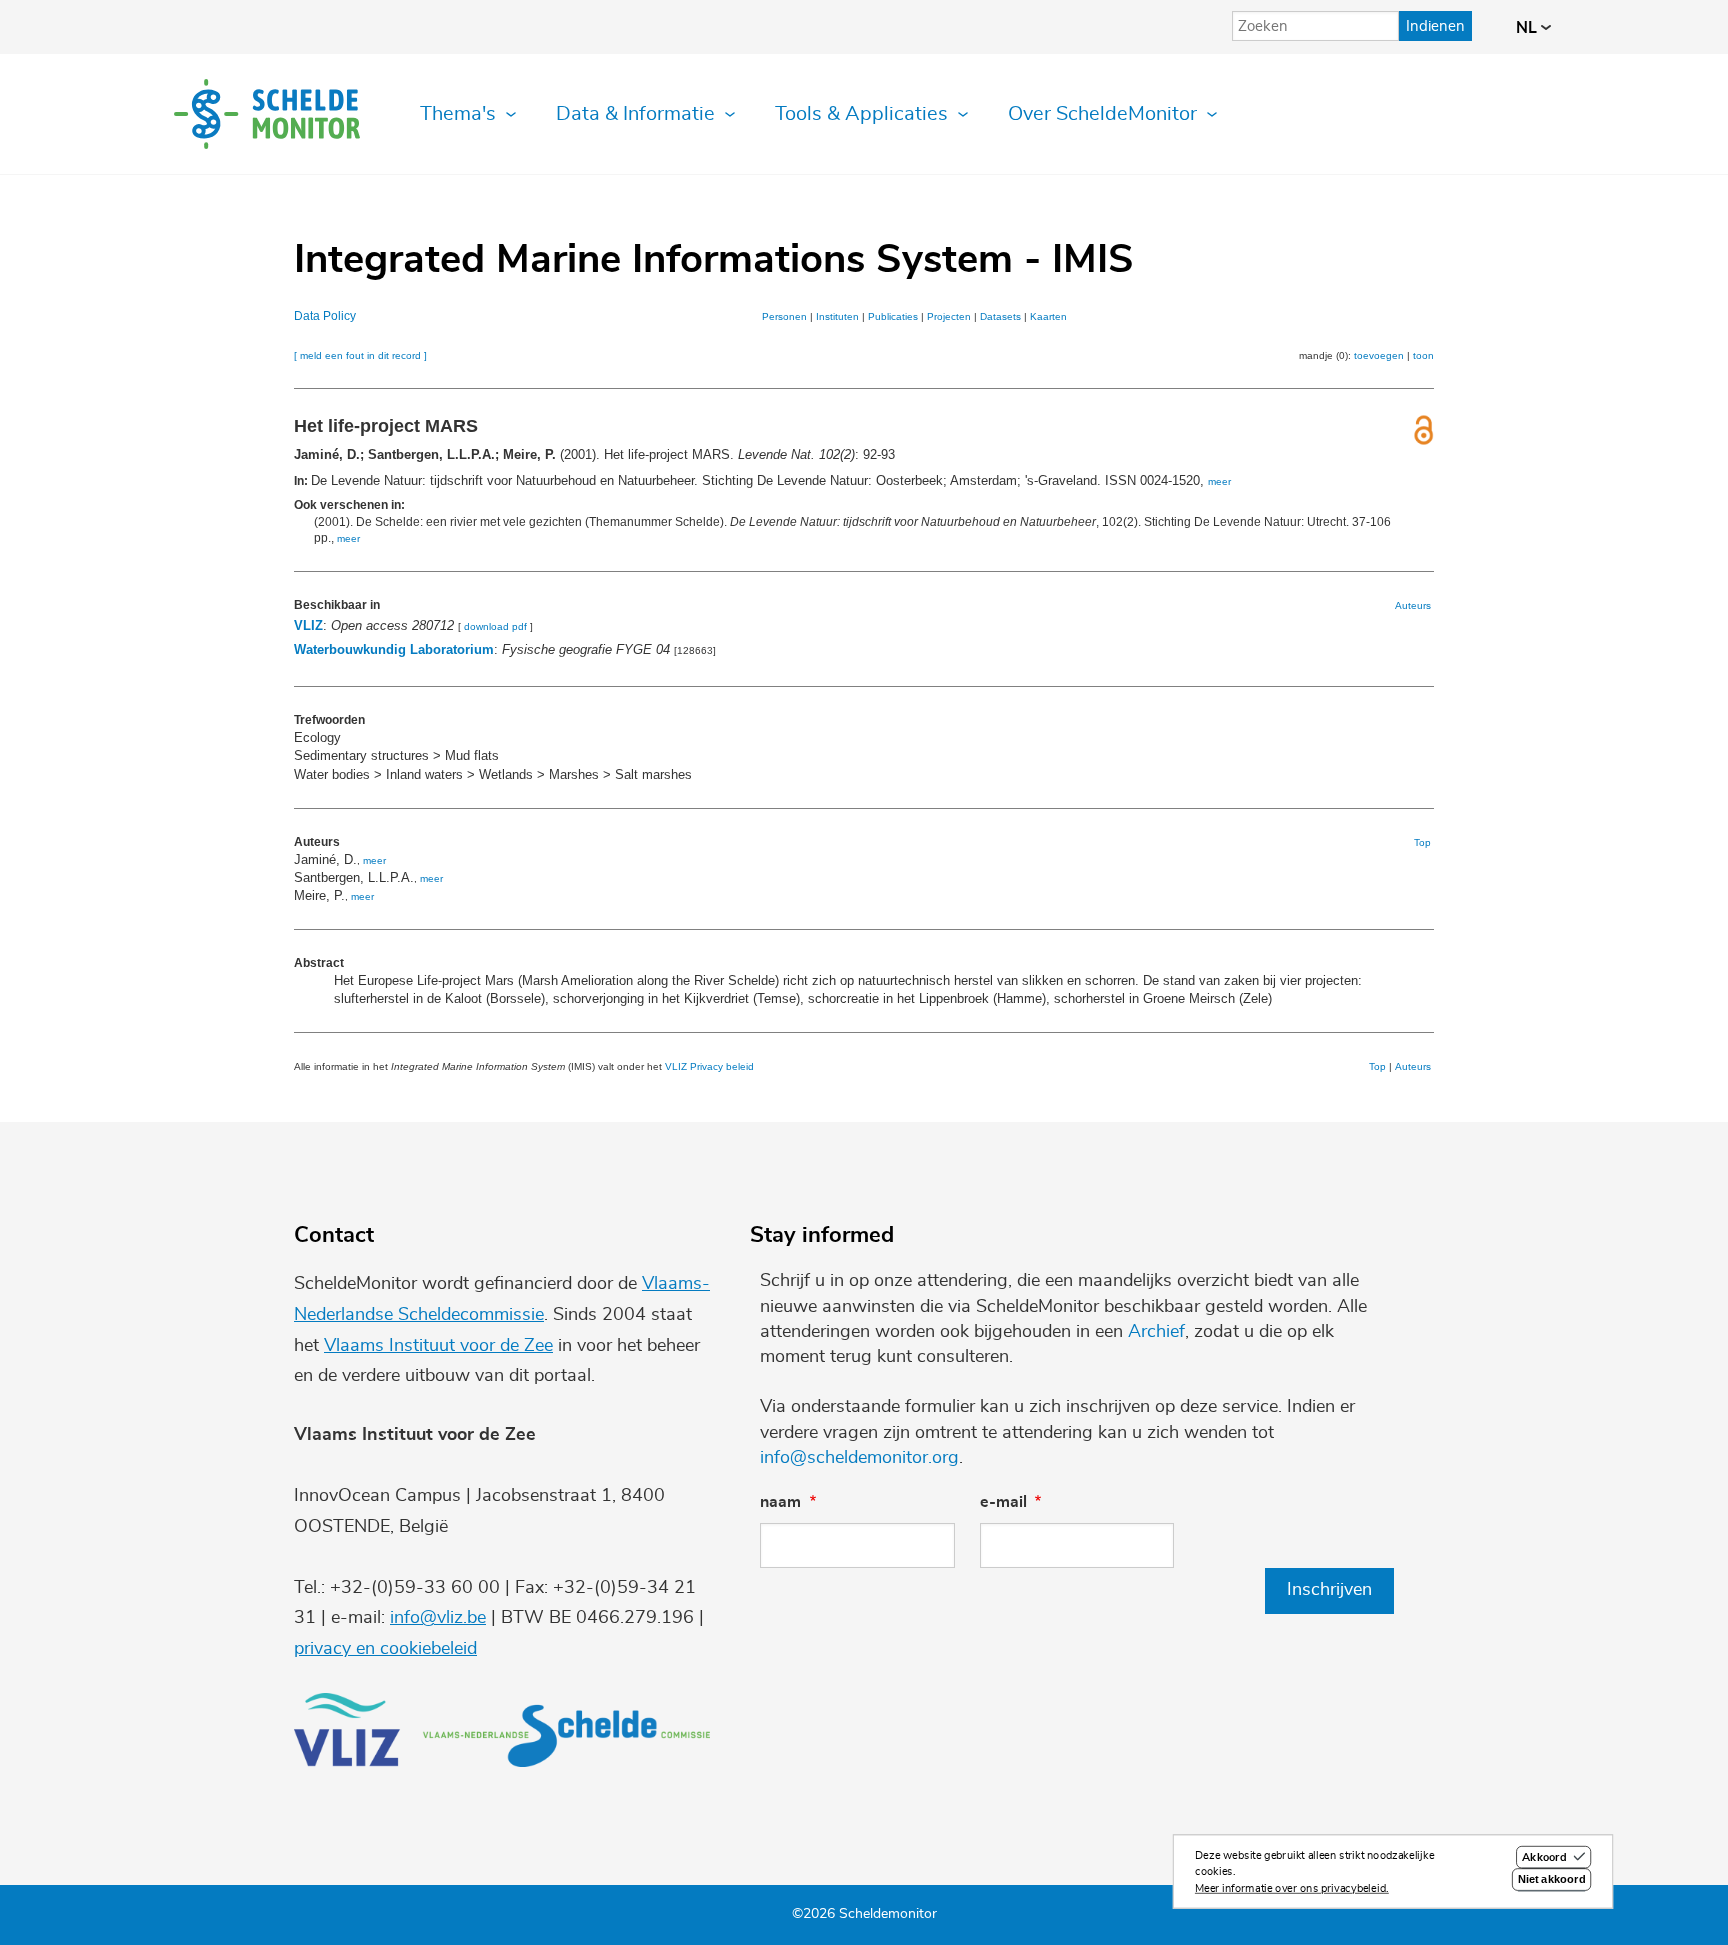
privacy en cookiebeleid (385, 1649)
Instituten (837, 316)
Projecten (949, 316)
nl (1528, 28)
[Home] (267, 114)
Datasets (1000, 316)
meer (1219, 481)
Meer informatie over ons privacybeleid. (1292, 1888)
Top (1422, 842)
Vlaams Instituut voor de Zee (438, 1346)
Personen (784, 316)
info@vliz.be (438, 1618)
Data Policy (325, 316)
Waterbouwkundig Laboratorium (394, 649)
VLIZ (308, 625)
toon (1423, 355)
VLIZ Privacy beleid (709, 1066)
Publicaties (893, 316)
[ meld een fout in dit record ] (360, 355)
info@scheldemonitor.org (859, 1458)
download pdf (495, 626)
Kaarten (1048, 316)
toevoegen (1379, 355)
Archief (1156, 1332)
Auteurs (1413, 605)
